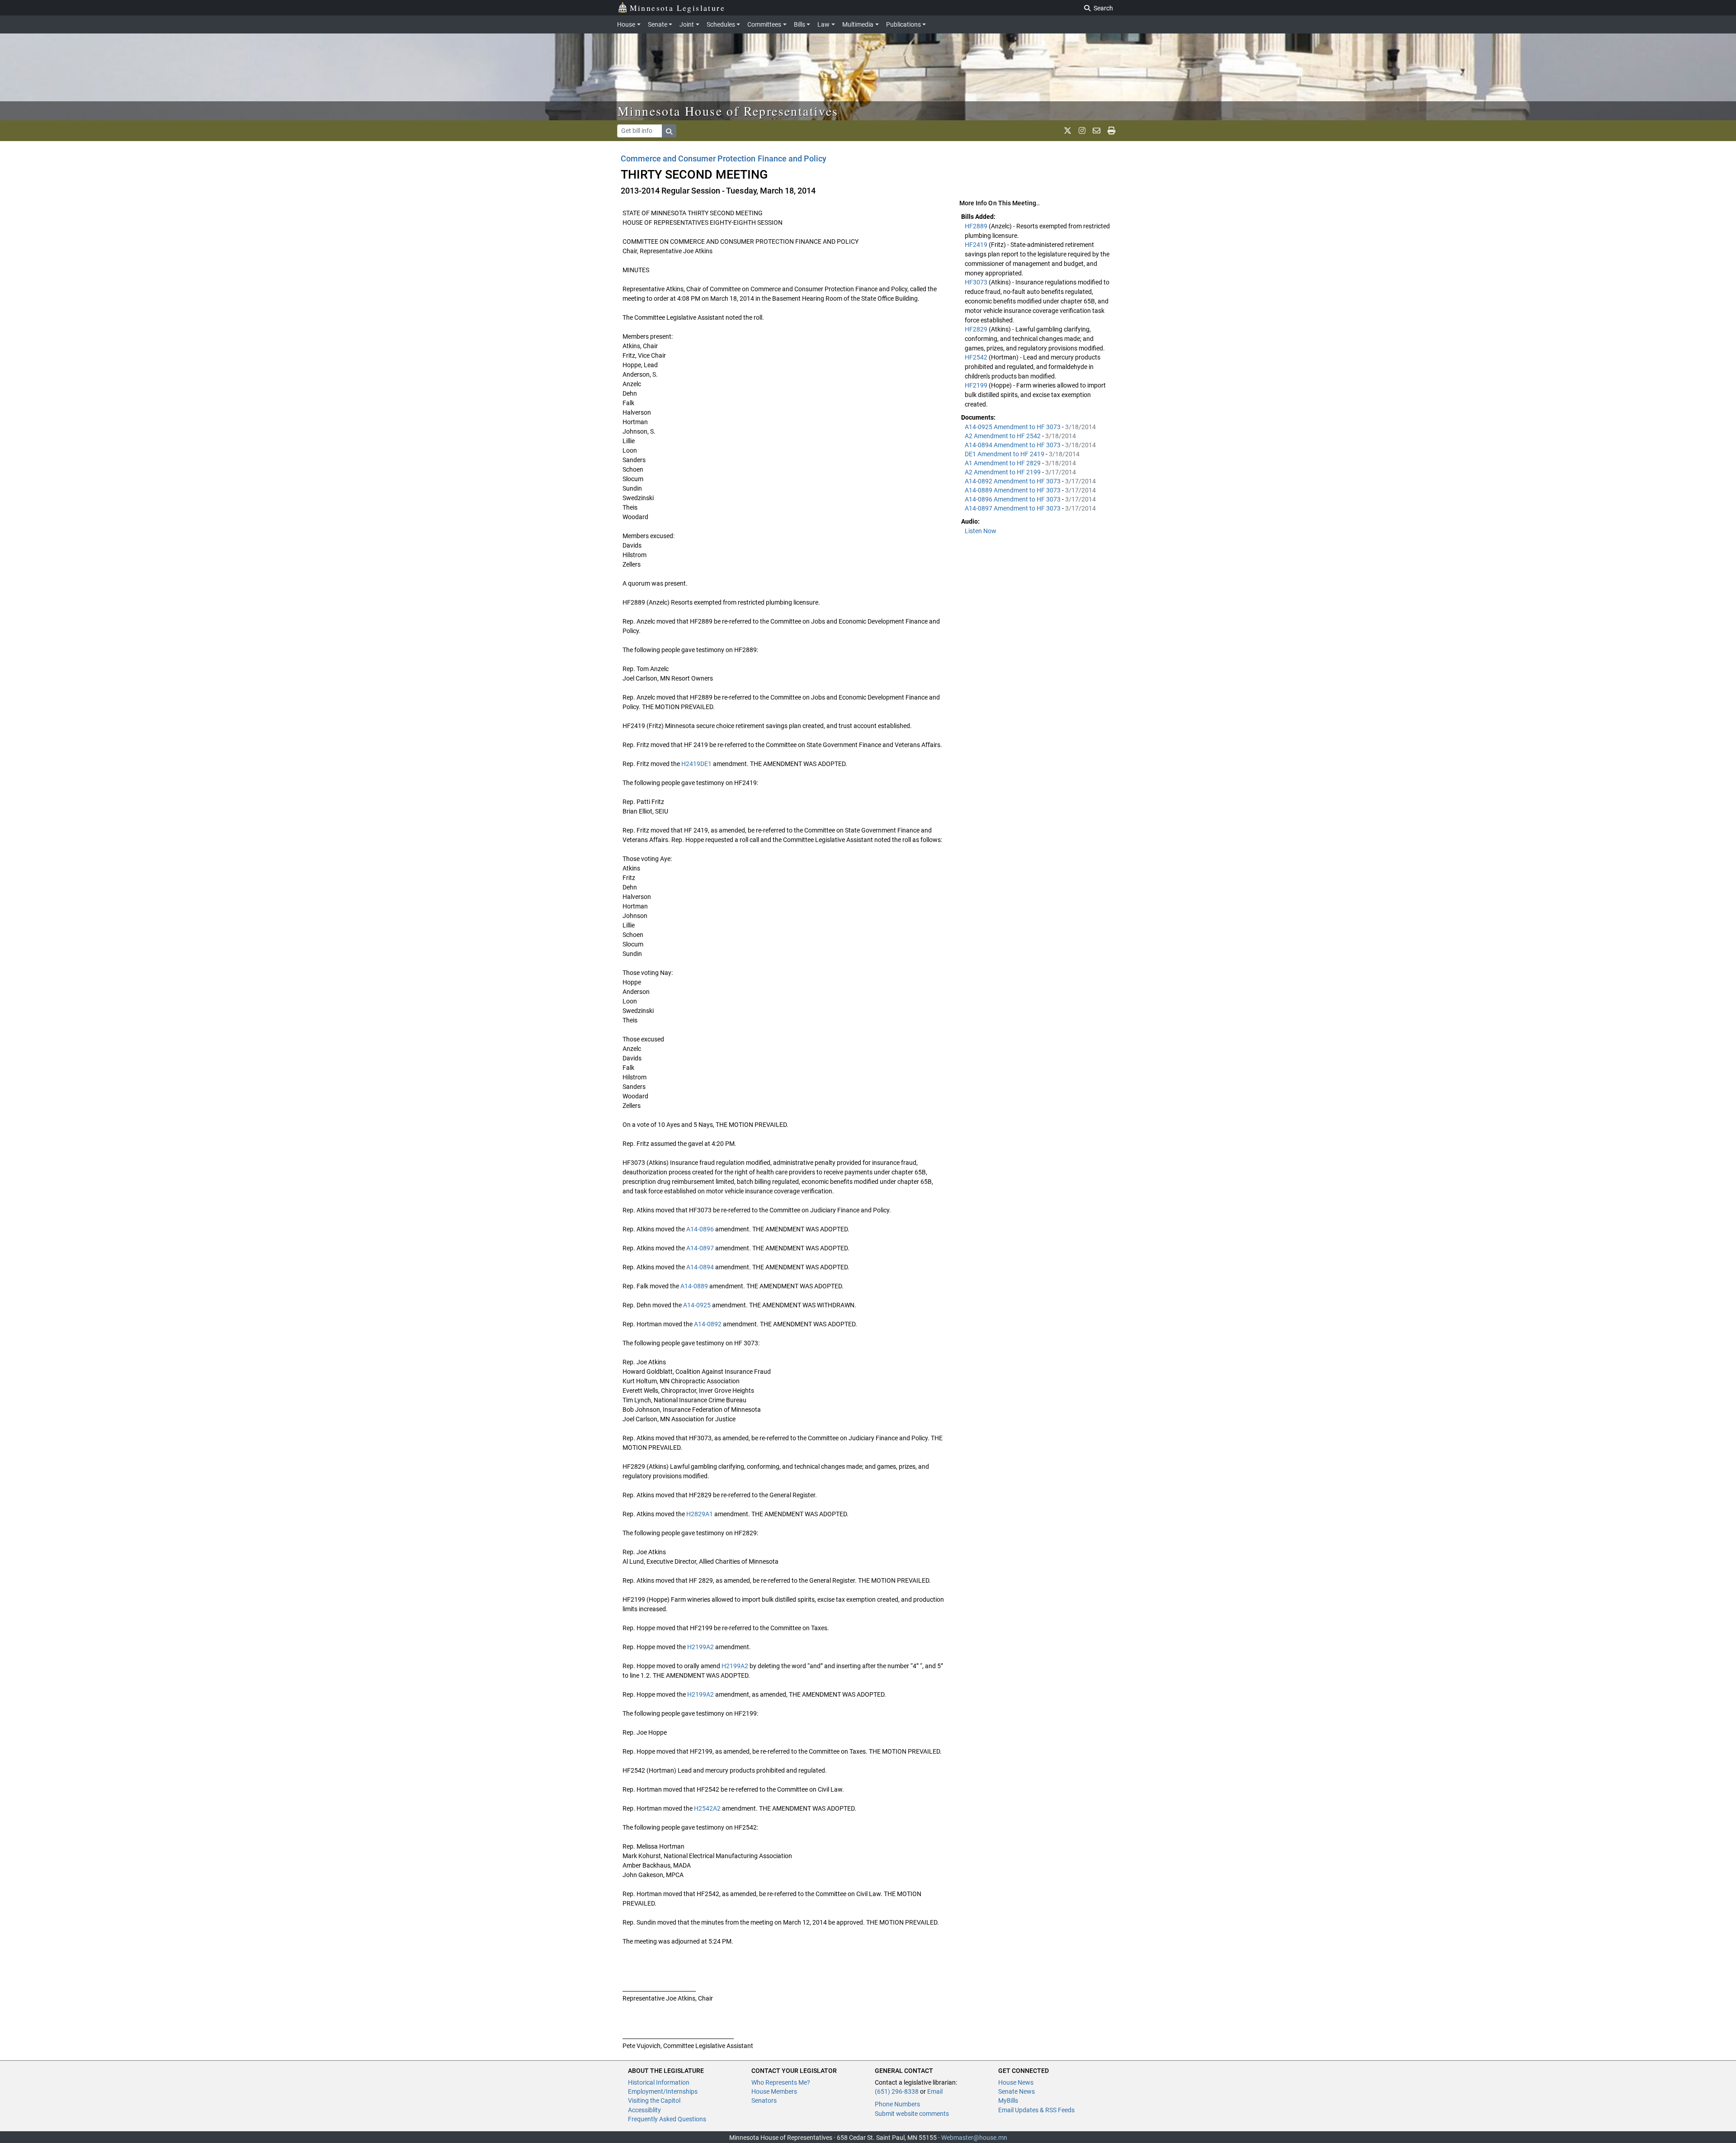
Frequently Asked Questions (667, 2119)
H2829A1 (700, 1514)
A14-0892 (708, 1324)
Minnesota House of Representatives (728, 111)
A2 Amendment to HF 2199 (1003, 472)
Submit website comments (912, 2114)
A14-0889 (694, 1286)
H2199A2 (701, 1647)
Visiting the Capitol (654, 2100)
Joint (687, 24)
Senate (658, 24)
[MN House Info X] (1068, 131)
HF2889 (977, 226)
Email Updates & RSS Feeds (1036, 2110)
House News (1016, 2082)
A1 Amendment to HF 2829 (1003, 463)
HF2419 (977, 245)
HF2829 (977, 329)
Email (935, 2091)
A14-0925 (697, 1305)
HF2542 (977, 357)
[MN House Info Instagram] (1082, 131)
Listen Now (981, 531)
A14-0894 (700, 1267)
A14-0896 (700, 1229)
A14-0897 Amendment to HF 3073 (1013, 508)
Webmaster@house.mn (974, 2138)
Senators (764, 2100)
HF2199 (977, 385)
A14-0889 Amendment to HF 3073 (1013, 490)
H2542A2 (707, 1808)
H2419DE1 (696, 764)
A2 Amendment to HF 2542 (1003, 436)
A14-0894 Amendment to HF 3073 (1013, 445)
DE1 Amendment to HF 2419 (1005, 454)
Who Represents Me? (781, 2082)
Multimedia (858, 24)
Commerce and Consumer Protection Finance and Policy (724, 158)
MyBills (1008, 2100)
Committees (764, 24)
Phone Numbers (897, 2104)
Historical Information (659, 2082)
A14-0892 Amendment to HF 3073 (1013, 481)
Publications (903, 24)
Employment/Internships (663, 2091)
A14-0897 (700, 1248)
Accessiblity (644, 2110)
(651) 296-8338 (897, 2091)
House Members (774, 2091)
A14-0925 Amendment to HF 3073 (1013, 427)
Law (823, 24)
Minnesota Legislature (677, 8)
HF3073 (977, 282)
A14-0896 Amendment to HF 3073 (1013, 499)
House (626, 24)
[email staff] (1097, 131)
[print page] (1111, 131)
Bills (800, 24)
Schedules (721, 24)
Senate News (1017, 2091)
